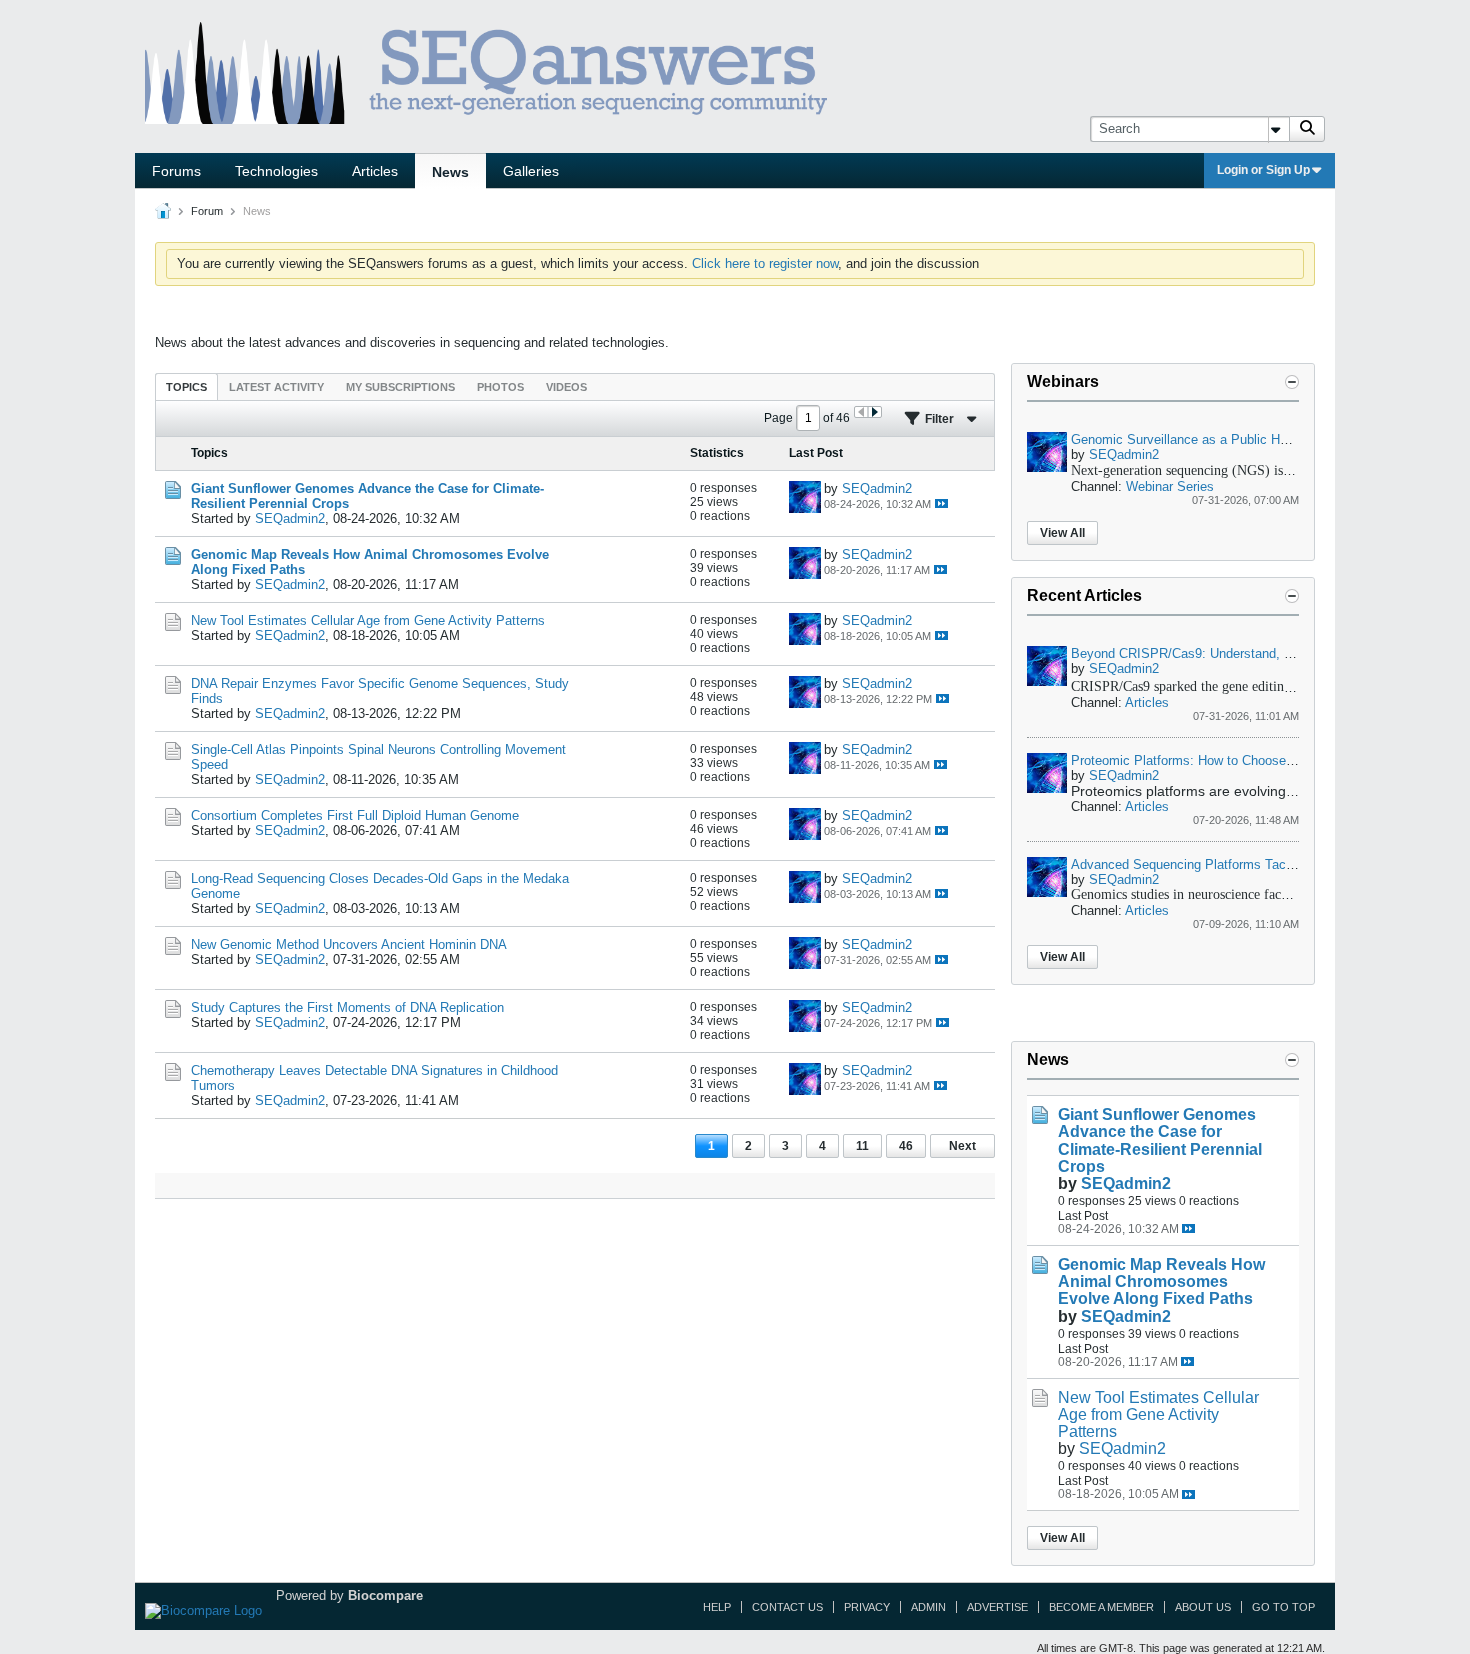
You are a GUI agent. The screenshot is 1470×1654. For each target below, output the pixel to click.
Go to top (1283, 1607)
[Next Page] (874, 412)
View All (1062, 533)
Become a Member (1101, 1607)
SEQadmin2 (290, 518)
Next (962, 1146)
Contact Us (787, 1607)
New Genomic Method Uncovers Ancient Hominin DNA (349, 944)
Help (717, 1607)
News (450, 172)
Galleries (531, 171)
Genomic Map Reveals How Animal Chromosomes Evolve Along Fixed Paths (1161, 1281)
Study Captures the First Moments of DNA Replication (347, 1007)
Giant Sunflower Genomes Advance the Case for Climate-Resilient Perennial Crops (1160, 1140)
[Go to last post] (941, 503)
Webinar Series (1170, 486)
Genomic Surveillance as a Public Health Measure (1216, 439)
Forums (176, 171)
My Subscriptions (400, 387)
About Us (1203, 1607)
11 (862, 1146)
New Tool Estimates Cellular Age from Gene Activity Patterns (368, 620)
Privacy (867, 1607)
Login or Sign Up (1263, 170)
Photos (500, 387)
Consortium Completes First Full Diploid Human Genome (355, 815)
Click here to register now (765, 263)
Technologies (276, 171)
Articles (375, 171)
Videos (566, 387)
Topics (186, 387)
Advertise (997, 1607)
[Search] (1307, 129)
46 (906, 1146)
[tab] (186, 386)
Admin (928, 1607)
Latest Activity (276, 387)
